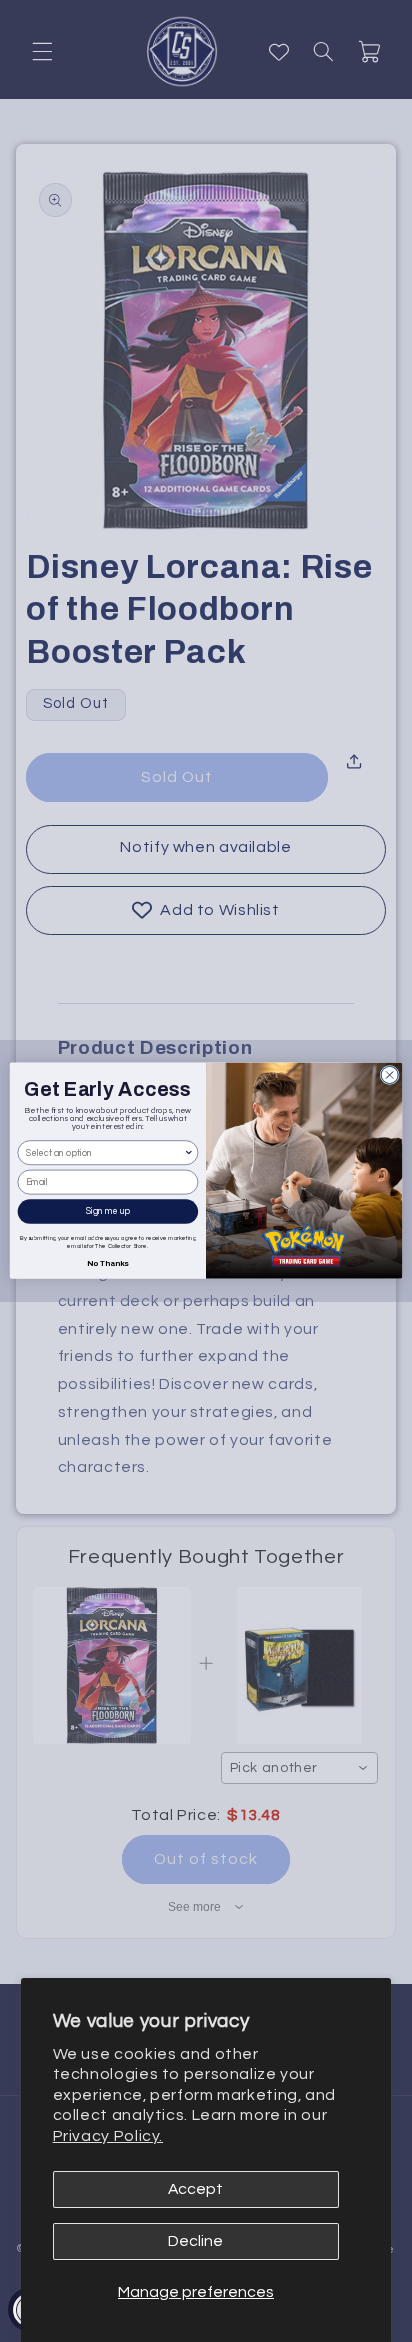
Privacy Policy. (108, 2136)
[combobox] (105, 1153)
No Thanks (107, 1262)
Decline (195, 2241)
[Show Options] (189, 1153)
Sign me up (108, 1211)
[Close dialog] (389, 1075)
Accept (195, 2189)
